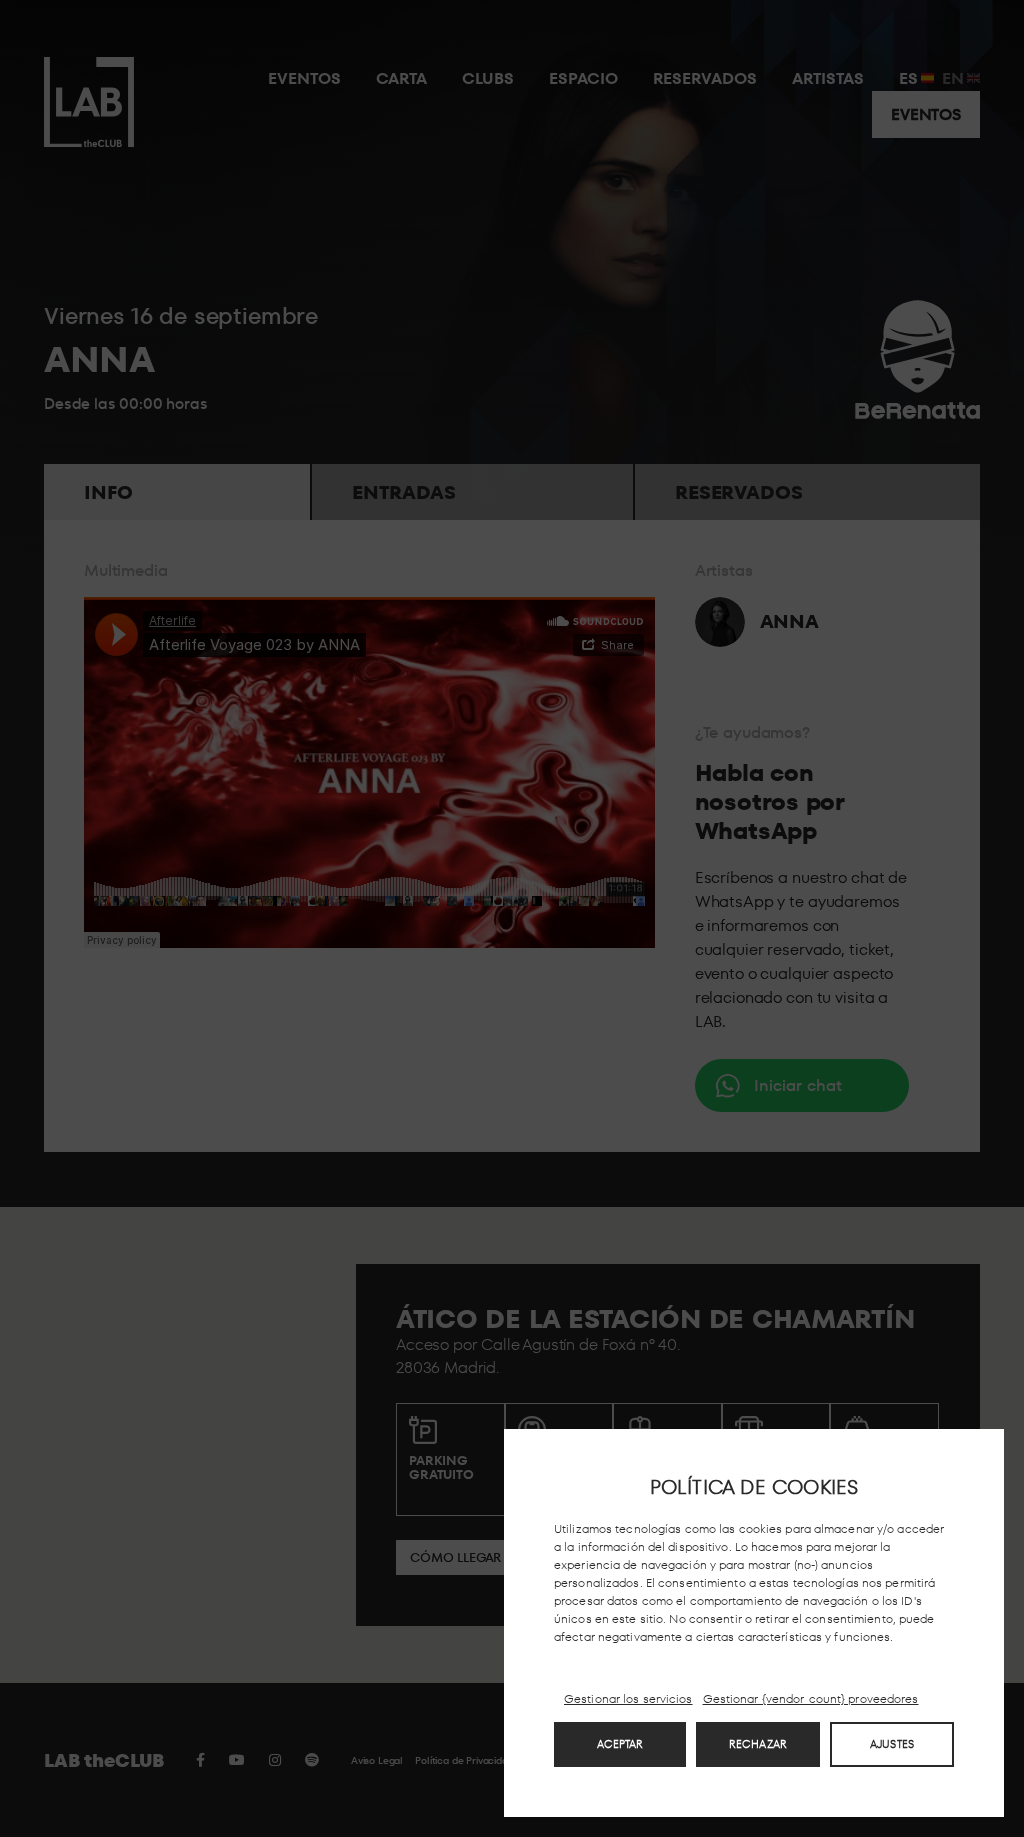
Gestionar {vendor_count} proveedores (811, 1699)
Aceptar (620, 1744)
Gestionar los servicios (628, 1698)
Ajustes (892, 1744)
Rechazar (758, 1744)
